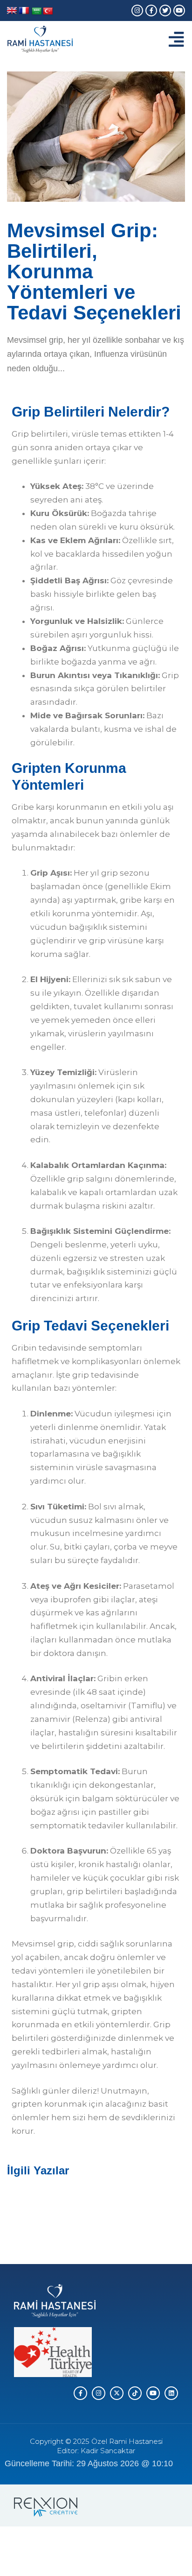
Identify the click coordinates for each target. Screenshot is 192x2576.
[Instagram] (137, 11)
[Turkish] (48, 11)
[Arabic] (37, 11)
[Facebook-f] (151, 11)
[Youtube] (179, 11)
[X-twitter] (117, 2393)
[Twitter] (165, 11)
